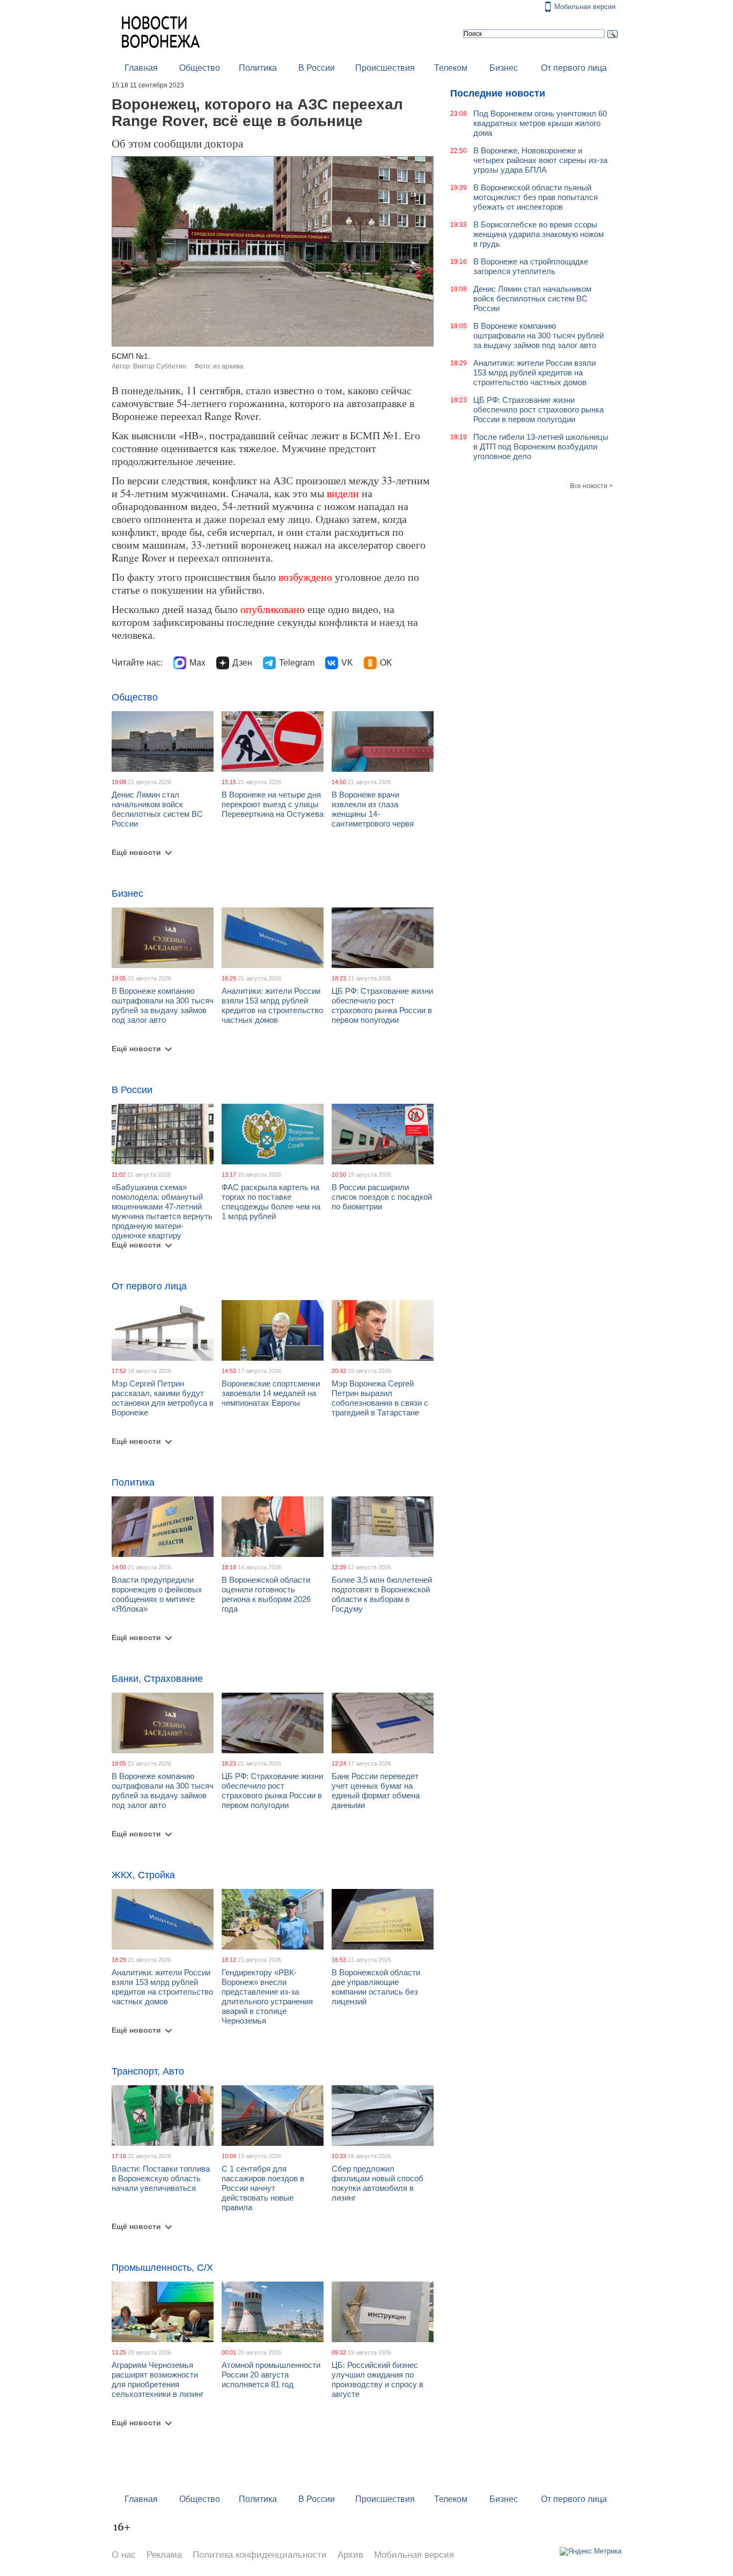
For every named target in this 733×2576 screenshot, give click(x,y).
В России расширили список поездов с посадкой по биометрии (382, 1197)
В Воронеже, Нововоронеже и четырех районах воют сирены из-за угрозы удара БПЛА (540, 160)
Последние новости (498, 93)
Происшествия (385, 68)
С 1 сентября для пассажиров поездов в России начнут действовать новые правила (263, 2188)
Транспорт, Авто (148, 2071)
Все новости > (591, 486)
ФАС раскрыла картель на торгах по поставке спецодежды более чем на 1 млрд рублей (271, 1202)
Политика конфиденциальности (260, 2555)
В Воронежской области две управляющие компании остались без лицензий (376, 1987)
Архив (350, 2555)
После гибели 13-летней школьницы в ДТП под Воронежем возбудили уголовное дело (541, 446)
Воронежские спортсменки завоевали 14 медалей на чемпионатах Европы (271, 1393)
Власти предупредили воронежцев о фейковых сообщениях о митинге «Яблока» (157, 1594)
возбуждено (305, 577)
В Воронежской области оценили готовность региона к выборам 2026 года (266, 1594)
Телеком (451, 68)
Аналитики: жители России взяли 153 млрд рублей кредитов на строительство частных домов (272, 1005)
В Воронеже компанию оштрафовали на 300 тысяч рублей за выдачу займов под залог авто (163, 1005)
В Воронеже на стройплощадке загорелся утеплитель (531, 266)
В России (317, 68)
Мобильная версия (585, 7)
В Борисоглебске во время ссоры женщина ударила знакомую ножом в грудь (538, 234)
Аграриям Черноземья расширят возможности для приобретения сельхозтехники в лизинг (157, 2379)
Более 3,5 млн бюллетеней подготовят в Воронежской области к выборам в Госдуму (382, 1594)
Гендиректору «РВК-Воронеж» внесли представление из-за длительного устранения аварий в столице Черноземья (267, 1996)
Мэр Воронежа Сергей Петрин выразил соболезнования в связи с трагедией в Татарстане (380, 1398)
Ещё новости (136, 852)
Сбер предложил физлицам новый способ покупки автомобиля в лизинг (378, 2183)
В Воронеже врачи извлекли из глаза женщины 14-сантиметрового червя (373, 809)
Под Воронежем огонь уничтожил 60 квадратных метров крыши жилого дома (540, 123)
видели (343, 493)
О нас (124, 2555)
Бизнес (504, 68)
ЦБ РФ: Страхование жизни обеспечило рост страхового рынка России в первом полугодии (382, 1005)
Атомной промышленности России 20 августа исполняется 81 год (271, 2375)
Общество (200, 68)
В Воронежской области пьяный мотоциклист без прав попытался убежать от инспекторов (536, 197)
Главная (141, 68)
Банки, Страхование (157, 1679)
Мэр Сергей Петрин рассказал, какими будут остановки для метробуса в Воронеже (163, 1398)
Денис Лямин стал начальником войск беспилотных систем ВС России (157, 809)
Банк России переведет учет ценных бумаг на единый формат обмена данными (376, 1791)
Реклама (164, 2555)
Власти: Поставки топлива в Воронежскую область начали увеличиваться (161, 2178)
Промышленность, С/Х (162, 2268)
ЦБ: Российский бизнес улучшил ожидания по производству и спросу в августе (378, 2379)
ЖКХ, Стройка (143, 1875)
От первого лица (574, 68)
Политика (258, 68)
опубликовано (273, 609)
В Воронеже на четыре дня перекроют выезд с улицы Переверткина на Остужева (273, 804)
